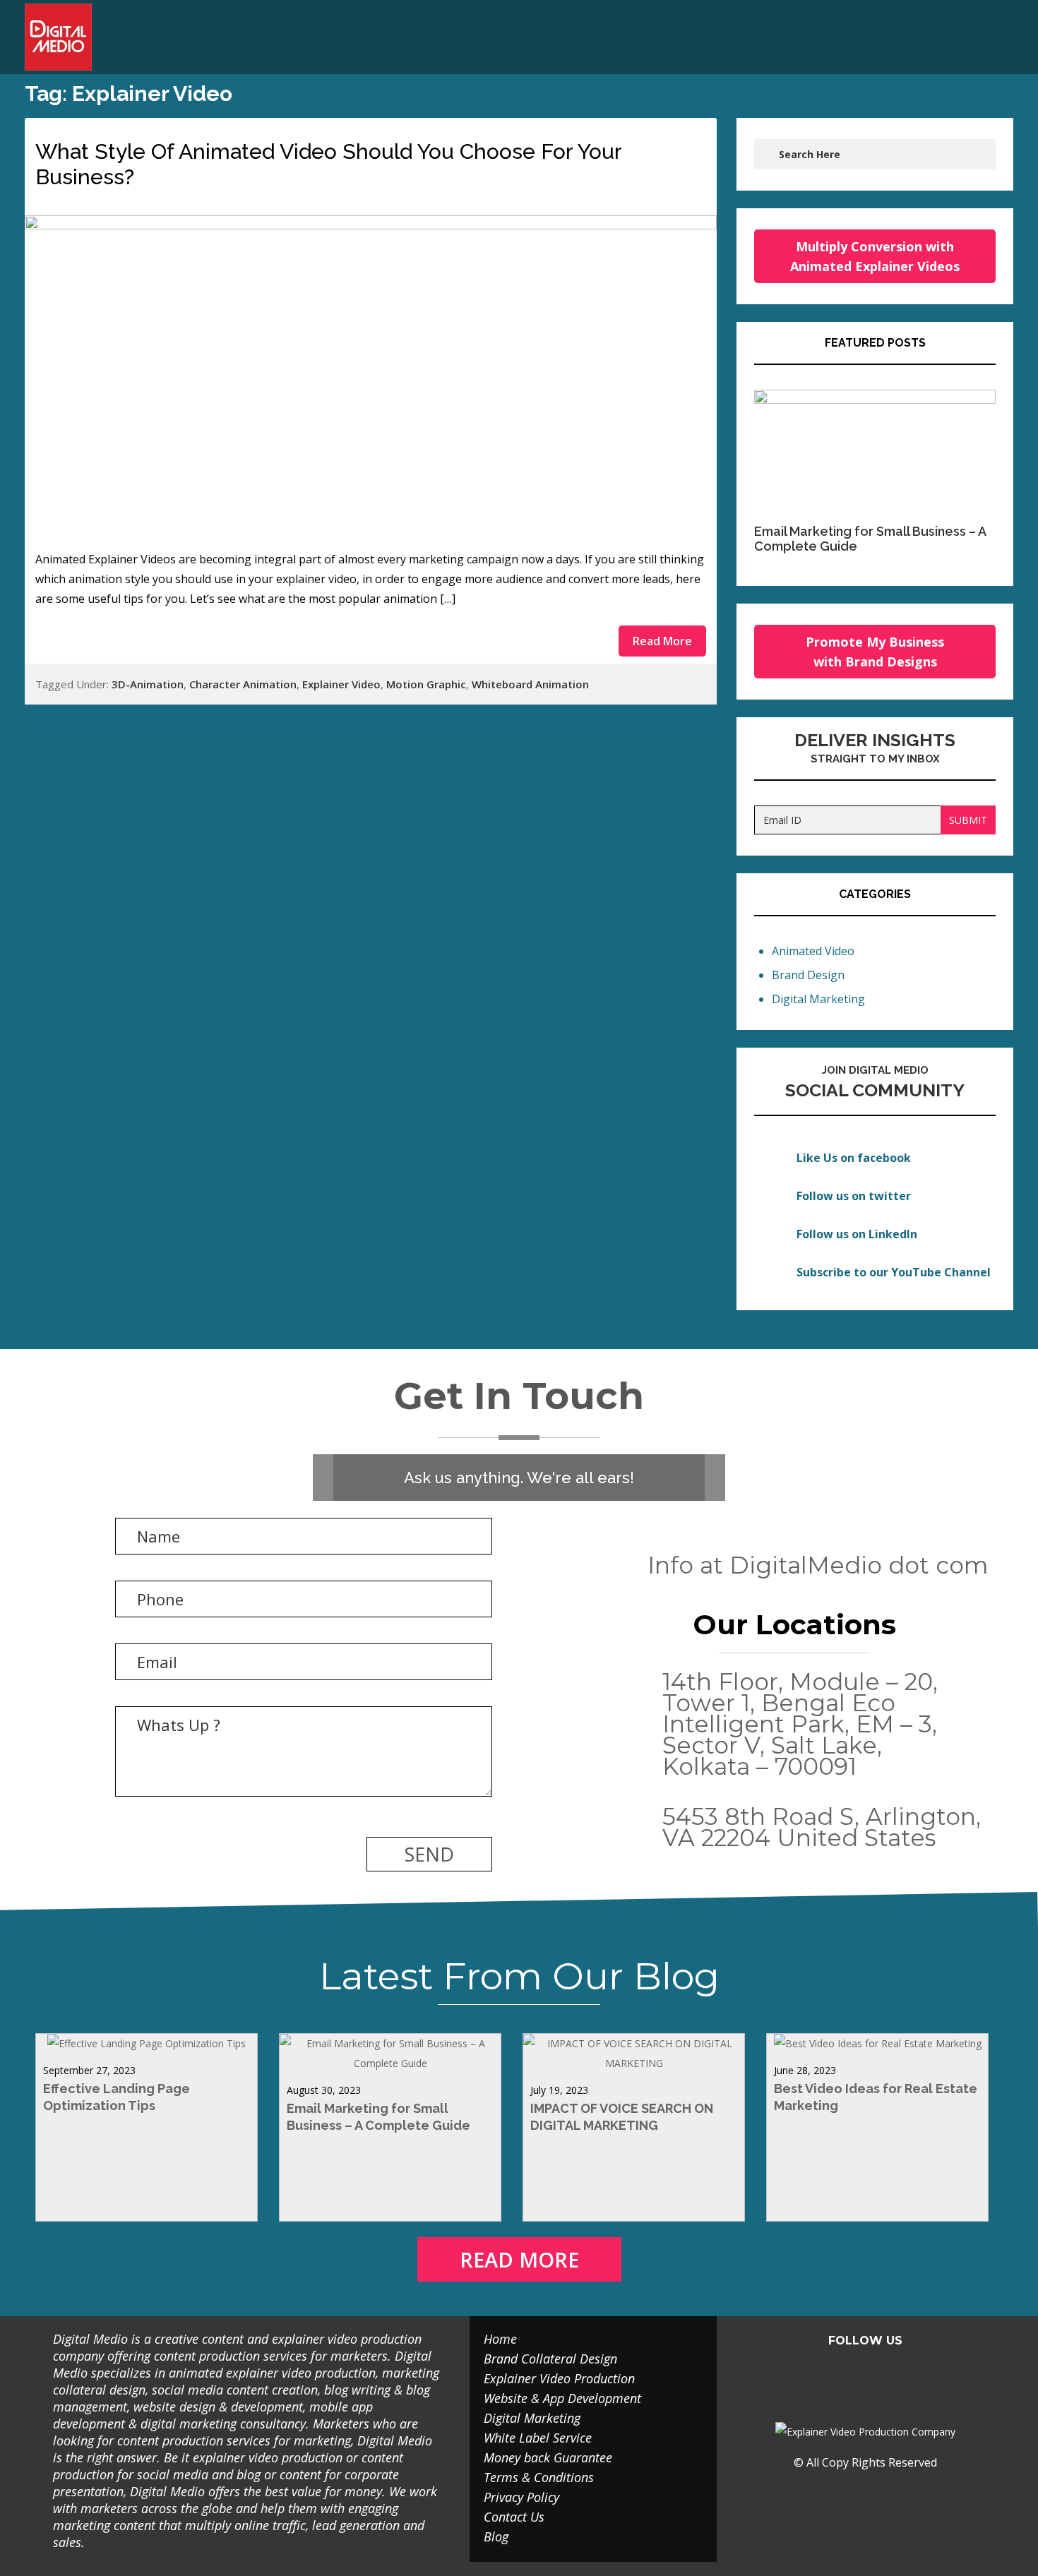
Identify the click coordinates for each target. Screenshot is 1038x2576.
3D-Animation (148, 684)
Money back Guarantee (548, 2457)
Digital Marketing (818, 999)
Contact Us (514, 2517)
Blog (496, 2536)
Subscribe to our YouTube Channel (894, 1272)
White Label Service (538, 2438)
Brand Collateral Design (550, 2359)
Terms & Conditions (539, 2477)
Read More (662, 641)
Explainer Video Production (559, 2378)
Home (500, 2339)
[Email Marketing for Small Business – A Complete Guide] (390, 2063)
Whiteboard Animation (530, 684)
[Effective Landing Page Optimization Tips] (147, 2043)
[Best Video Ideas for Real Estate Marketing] (878, 2043)
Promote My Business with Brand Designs (875, 652)
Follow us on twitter (854, 1196)
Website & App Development (562, 2398)
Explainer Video (341, 684)
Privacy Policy (521, 2497)
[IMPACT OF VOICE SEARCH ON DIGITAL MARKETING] (634, 2063)
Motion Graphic (426, 684)
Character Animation (243, 684)
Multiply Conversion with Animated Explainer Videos (875, 256)
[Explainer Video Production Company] (69, 37)
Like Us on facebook (854, 1158)
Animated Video (813, 951)
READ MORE (519, 2259)
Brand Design (808, 975)
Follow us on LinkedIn (857, 1234)
